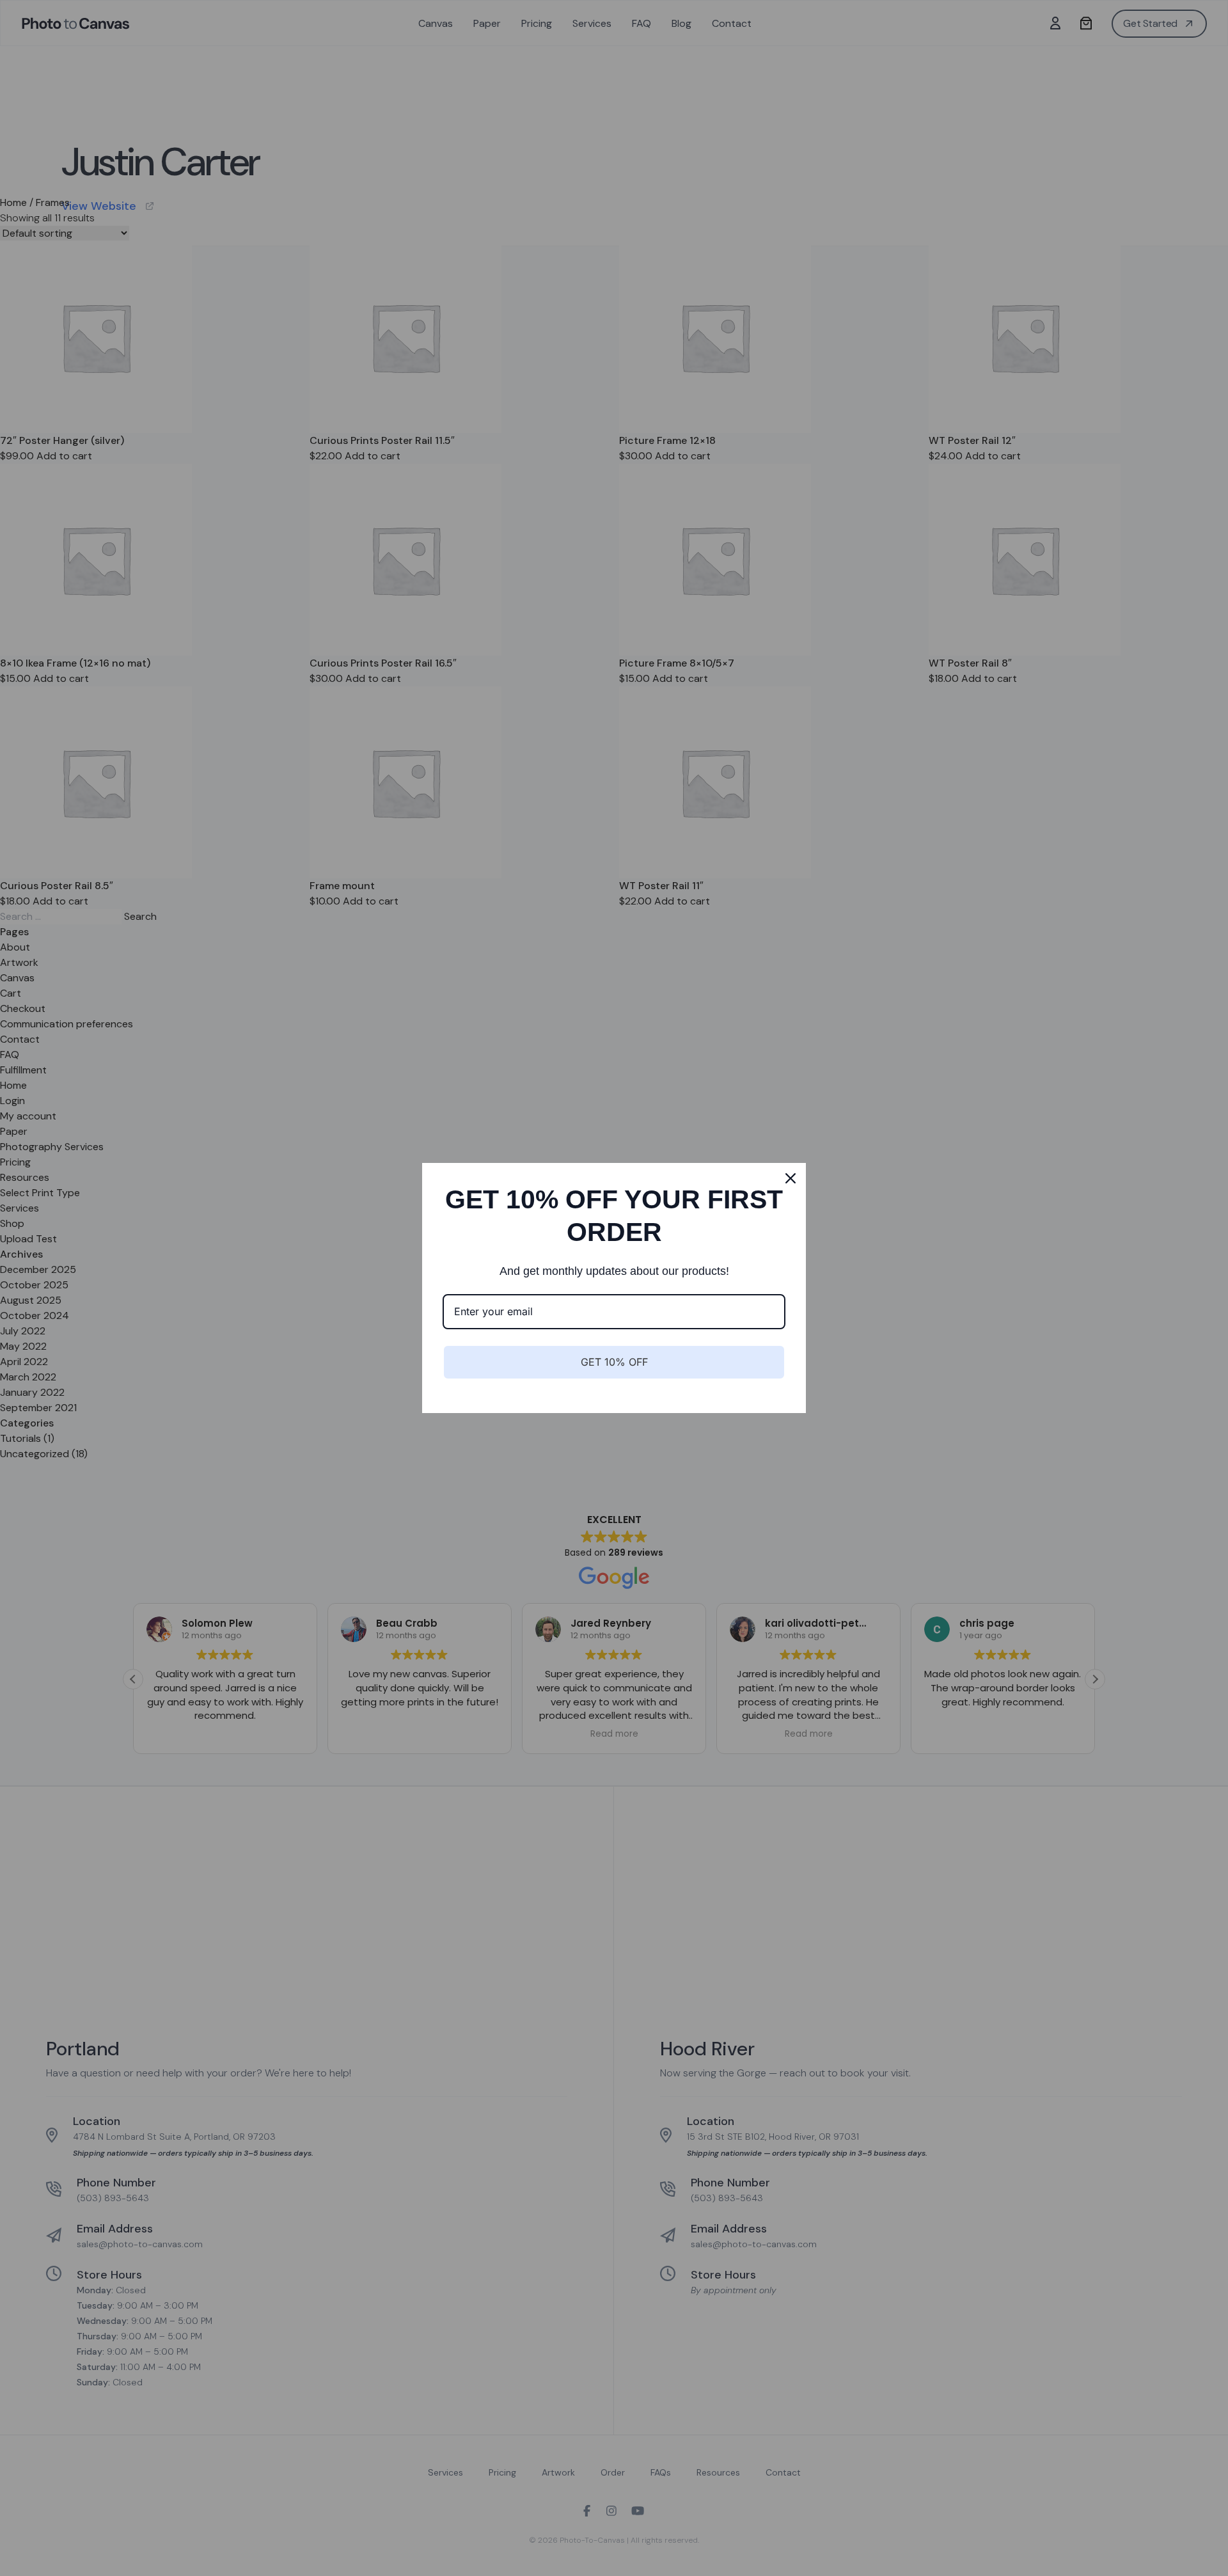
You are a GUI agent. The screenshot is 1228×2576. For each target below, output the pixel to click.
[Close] (791, 1178)
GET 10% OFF (614, 1362)
